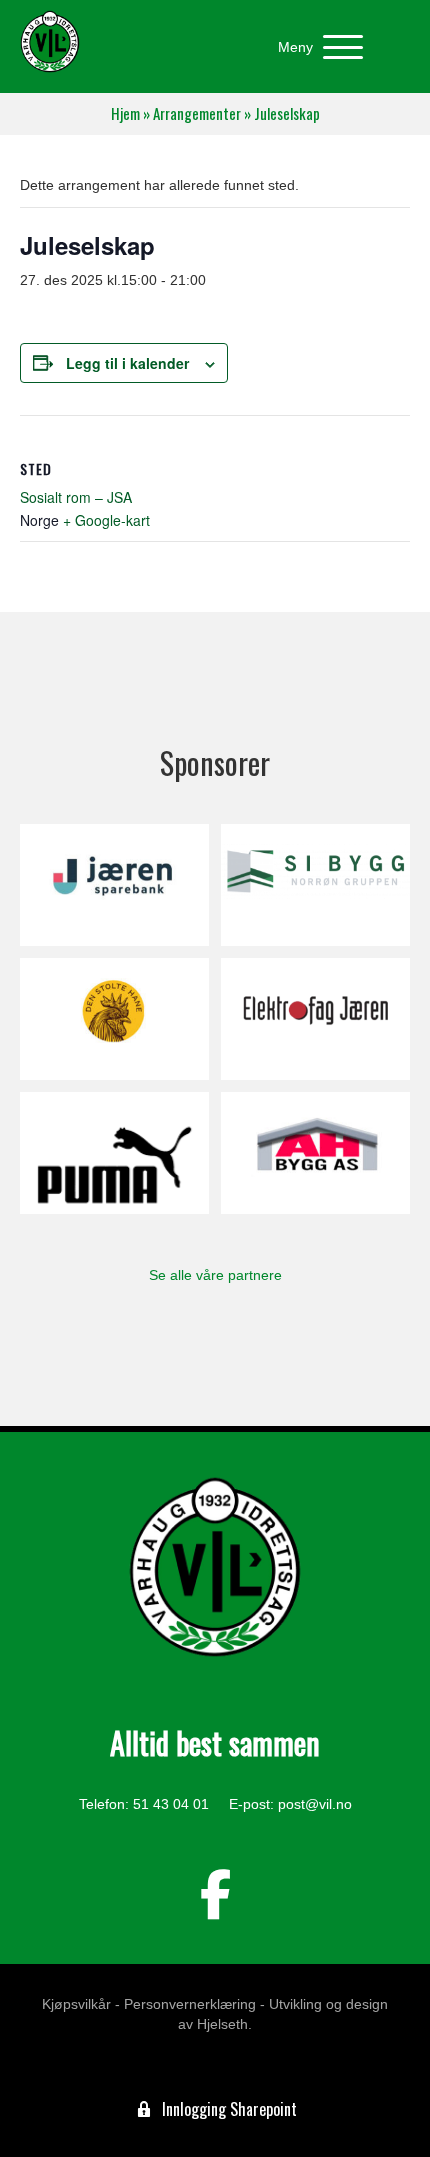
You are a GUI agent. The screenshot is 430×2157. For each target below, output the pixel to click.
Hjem (125, 113)
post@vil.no (315, 1804)
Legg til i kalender (127, 363)
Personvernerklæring (190, 2004)
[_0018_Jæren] (114, 885)
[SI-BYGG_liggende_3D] (315, 885)
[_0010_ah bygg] (315, 1153)
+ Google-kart (106, 520)
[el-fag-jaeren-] (315, 1019)
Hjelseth (222, 2024)
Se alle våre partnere (215, 1275)
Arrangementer (197, 113)
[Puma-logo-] (114, 1153)
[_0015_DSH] (114, 1019)
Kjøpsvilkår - (81, 2004)
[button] (315, 47)
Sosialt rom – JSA (76, 497)
